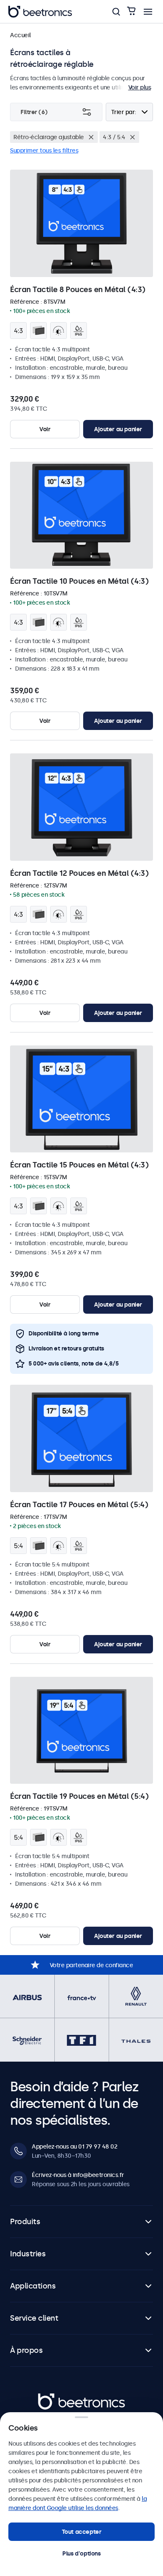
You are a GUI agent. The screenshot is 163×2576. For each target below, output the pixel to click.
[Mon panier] (131, 11)
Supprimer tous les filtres (44, 150)
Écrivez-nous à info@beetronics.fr (78, 2175)
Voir (45, 429)
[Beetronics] (40, 12)
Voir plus (140, 87)
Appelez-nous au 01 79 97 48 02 (74, 2146)
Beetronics (53, 2398)
